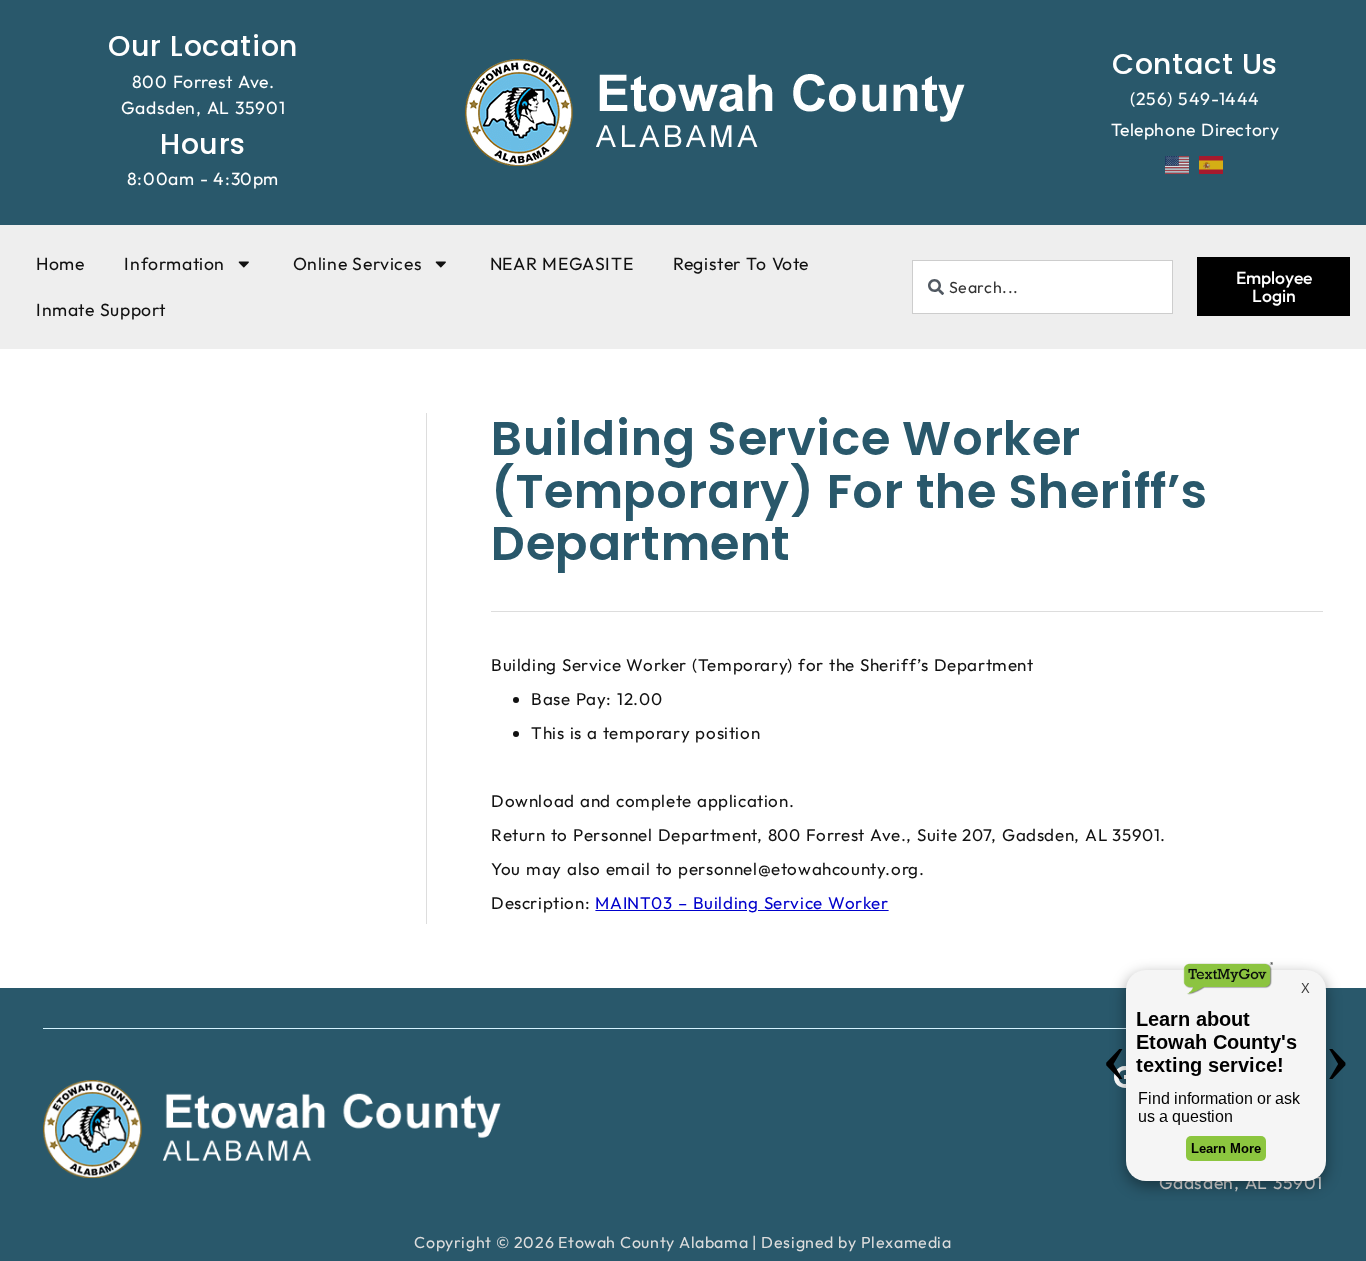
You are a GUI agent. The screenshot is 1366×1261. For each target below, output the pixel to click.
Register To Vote (741, 263)
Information (174, 263)
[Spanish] (1212, 163)
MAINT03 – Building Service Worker (741, 902)
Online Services (358, 263)
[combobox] (1043, 287)
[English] (1178, 163)
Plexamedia (906, 1242)
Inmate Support (101, 309)
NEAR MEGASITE (561, 263)
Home (60, 263)
